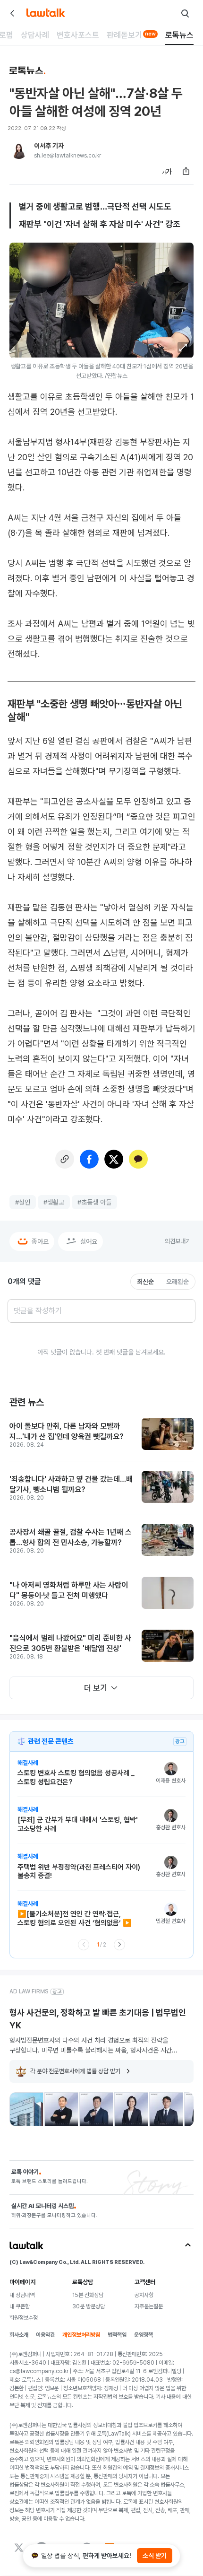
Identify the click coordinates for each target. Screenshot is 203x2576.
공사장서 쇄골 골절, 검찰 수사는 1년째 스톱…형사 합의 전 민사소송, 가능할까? (71, 1537)
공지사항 (144, 2295)
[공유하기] (186, 171)
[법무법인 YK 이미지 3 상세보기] (96, 2109)
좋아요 (40, 1241)
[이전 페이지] (84, 1945)
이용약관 (45, 2335)
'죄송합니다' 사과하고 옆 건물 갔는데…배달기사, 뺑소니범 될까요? (71, 1484)
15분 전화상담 (88, 2295)
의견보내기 (178, 1241)
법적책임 (117, 2335)
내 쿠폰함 (20, 2306)
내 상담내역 (22, 2295)
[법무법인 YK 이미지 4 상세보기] (131, 2109)
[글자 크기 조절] (167, 171)
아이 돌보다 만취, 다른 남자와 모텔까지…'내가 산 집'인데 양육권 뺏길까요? (67, 1431)
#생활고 (54, 1202)
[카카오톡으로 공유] (138, 1159)
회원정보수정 (24, 2318)
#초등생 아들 (94, 1202)
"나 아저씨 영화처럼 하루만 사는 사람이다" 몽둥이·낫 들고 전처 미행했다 (69, 1590)
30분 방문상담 (89, 2306)
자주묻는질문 (149, 2306)
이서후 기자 (49, 146)
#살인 (23, 1202)
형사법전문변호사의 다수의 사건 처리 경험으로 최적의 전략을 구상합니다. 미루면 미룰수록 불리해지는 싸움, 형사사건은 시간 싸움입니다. (91, 2045)
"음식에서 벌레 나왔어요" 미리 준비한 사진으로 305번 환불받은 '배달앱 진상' (70, 1643)
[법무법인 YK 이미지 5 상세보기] (166, 2109)
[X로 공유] (114, 1159)
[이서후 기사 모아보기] (19, 150)
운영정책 (144, 2335)
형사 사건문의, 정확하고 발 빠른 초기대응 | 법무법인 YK (98, 2019)
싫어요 (89, 1241)
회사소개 (19, 2335)
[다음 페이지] (119, 1945)
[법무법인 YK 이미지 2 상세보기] (61, 2109)
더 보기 (96, 1688)
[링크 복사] (65, 1159)
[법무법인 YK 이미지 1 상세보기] (26, 2109)
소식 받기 (155, 2556)
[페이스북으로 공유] (89, 1159)
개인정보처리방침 (81, 2335)
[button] (183, 348)
